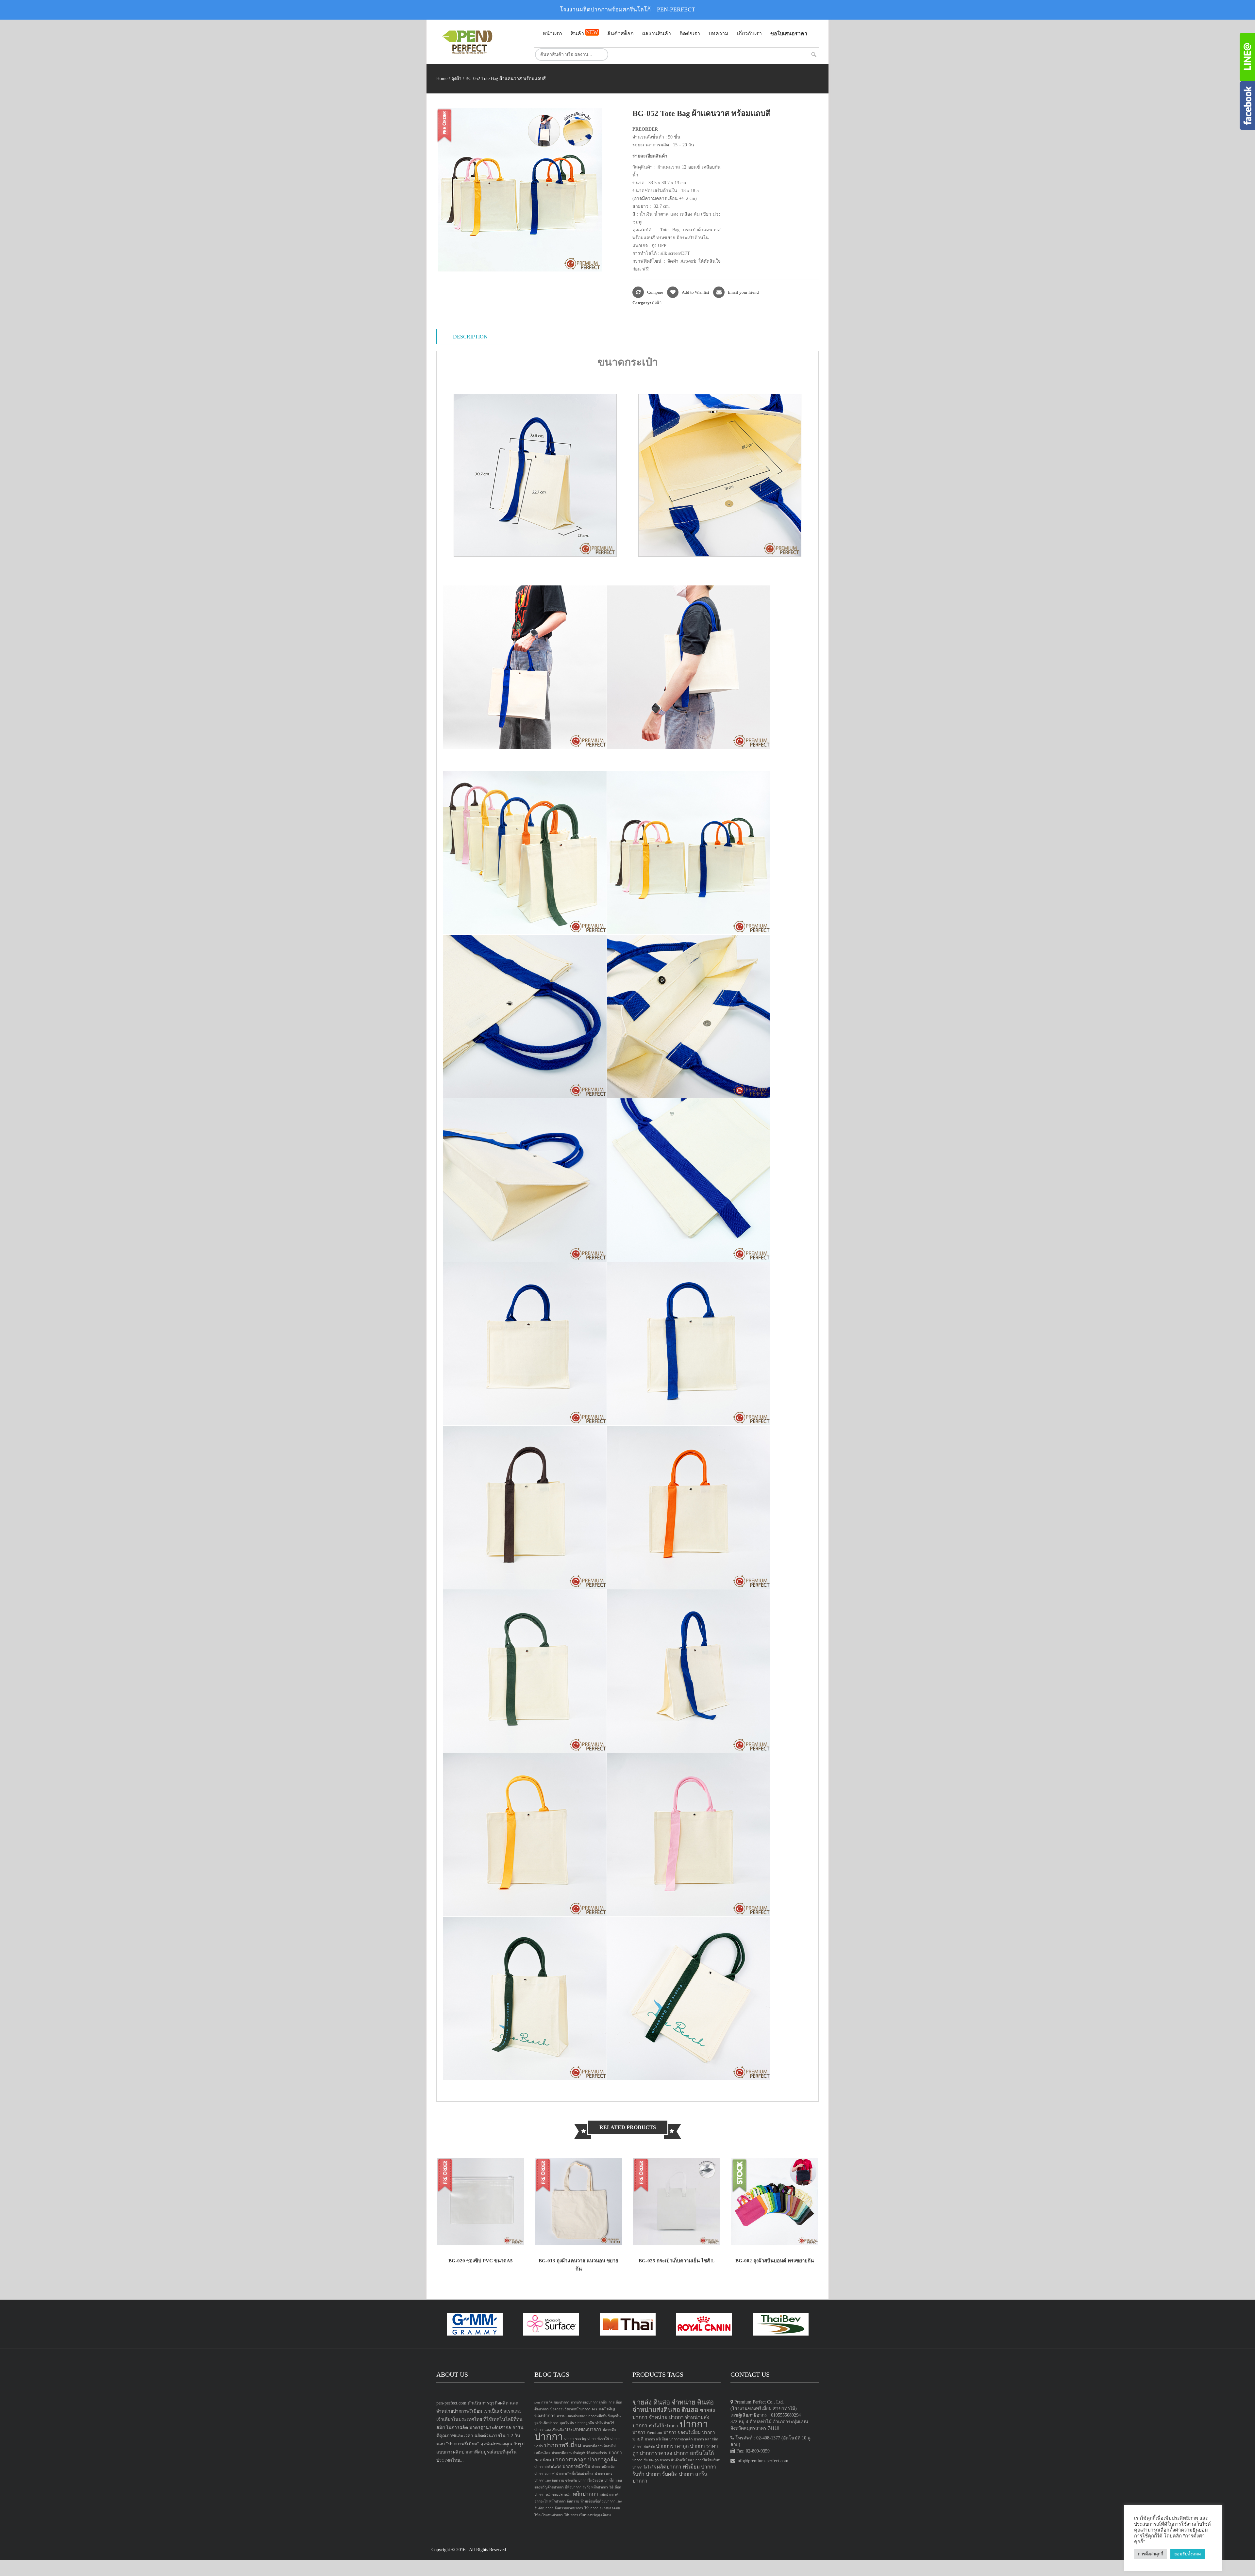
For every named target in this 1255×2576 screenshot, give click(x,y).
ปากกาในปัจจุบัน (591, 2480)
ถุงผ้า (456, 79)
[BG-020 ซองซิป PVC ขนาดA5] (480, 2201)
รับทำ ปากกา (647, 2474)
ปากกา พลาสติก (706, 2439)
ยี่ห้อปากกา (573, 2487)
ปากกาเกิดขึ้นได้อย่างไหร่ (575, 2474)
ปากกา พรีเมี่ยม (656, 2439)
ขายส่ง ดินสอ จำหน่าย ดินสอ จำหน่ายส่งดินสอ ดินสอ (673, 2406)
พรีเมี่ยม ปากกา (699, 2467)
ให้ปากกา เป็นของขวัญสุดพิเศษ (587, 2515)
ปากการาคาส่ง (656, 2453)
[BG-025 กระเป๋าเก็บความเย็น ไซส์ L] (677, 2201)
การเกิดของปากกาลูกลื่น (589, 2402)
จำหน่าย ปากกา (666, 2417)
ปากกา (549, 2437)
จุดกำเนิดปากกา (546, 2423)
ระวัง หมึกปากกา (595, 2487)
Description (470, 337)
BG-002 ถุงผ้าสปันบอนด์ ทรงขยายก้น (775, 2261)
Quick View (509, 2233)
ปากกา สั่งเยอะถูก (645, 2460)
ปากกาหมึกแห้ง (603, 2467)
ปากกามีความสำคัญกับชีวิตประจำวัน (579, 2453)
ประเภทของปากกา (583, 2429)
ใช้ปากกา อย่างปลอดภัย (602, 2508)
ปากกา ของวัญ (575, 2439)
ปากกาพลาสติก (681, 2439)
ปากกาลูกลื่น (602, 2460)
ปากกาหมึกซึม (576, 2466)
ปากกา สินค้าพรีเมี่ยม (676, 2460)
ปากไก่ (609, 2480)
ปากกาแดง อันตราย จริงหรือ (556, 2480)
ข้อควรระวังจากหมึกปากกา (570, 2409)
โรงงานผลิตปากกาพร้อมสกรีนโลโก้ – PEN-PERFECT (627, 9)
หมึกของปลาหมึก (559, 2494)
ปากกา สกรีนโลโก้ (694, 2453)
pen (537, 2402)
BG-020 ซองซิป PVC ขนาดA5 (481, 2261)
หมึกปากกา (585, 2494)
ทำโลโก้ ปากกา (663, 2426)
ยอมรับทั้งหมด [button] (1188, 2554)
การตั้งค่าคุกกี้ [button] (1151, 2554)
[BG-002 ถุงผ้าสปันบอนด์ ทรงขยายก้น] (775, 2201)
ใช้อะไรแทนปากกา (549, 2515)
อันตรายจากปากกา (569, 2508)
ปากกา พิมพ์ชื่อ (644, 2446)
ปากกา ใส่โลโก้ (644, 2467)
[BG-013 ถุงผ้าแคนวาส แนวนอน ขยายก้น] (578, 2201)
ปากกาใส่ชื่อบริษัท (707, 2460)
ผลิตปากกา (669, 2467)
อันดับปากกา (544, 2508)
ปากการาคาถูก (569, 2460)
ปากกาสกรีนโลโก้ (548, 2467)
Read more (452, 2233)
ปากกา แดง (603, 2474)
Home (442, 79)
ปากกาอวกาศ (544, 2474)
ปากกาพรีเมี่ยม (563, 2445)
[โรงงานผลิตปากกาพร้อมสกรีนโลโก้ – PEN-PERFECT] (480, 42)
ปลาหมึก (609, 2430)
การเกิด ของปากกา (555, 2402)
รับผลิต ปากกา (678, 2474)
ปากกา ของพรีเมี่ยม (682, 2432)
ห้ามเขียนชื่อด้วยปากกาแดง (601, 2501)
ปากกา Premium (647, 2432)
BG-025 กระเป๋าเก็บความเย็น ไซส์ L (677, 2261)
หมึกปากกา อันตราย (564, 2501)
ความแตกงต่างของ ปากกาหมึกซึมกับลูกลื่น (589, 2416)
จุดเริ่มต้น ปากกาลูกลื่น (577, 2423)
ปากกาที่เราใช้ (598, 2439)
